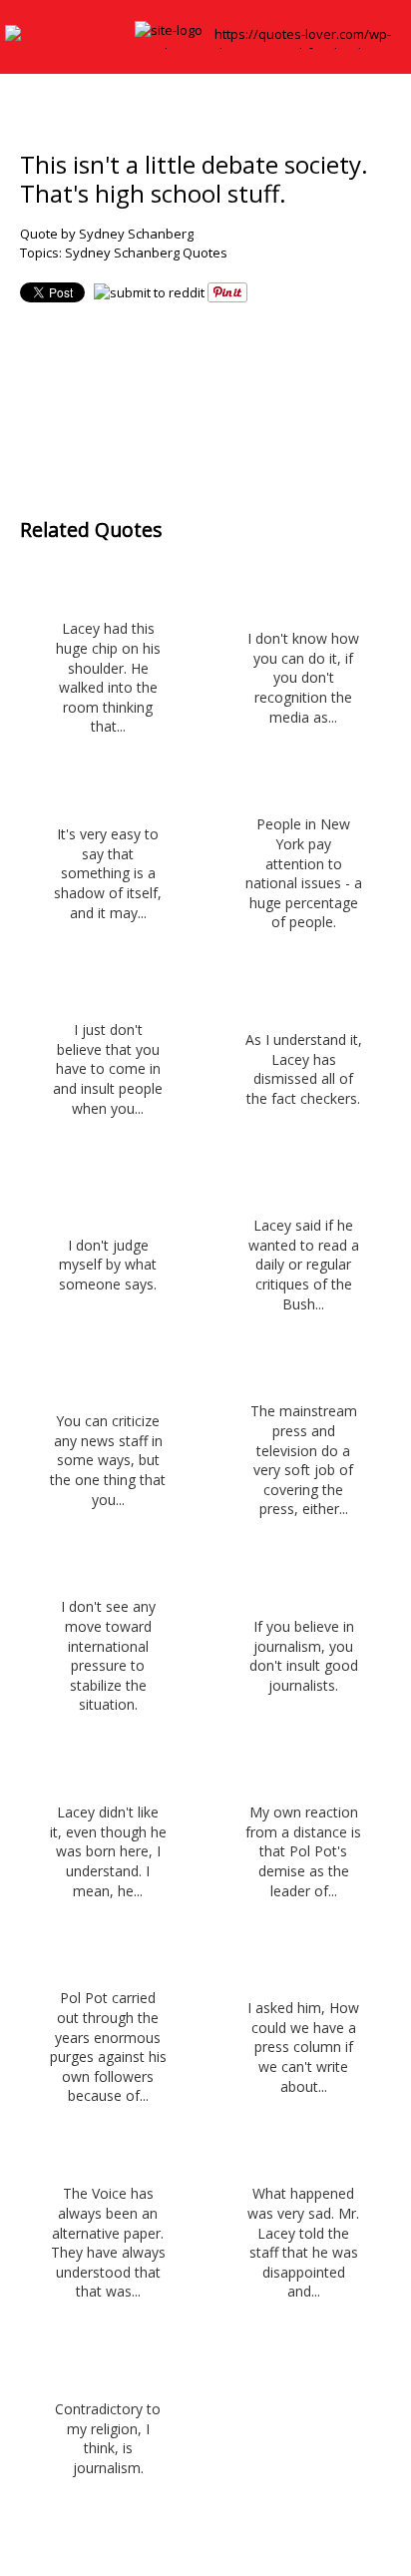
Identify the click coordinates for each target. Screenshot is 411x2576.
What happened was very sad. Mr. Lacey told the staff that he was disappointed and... (303, 2242)
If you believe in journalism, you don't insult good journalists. (304, 1656)
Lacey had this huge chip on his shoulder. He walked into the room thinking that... (108, 677)
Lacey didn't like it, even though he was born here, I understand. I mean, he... (108, 1851)
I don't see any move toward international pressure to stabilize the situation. (108, 1655)
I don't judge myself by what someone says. (108, 1265)
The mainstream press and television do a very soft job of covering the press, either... (304, 1460)
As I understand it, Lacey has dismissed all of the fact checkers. (304, 1069)
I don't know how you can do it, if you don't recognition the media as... (303, 677)
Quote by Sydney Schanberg (107, 234)
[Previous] (166, 396)
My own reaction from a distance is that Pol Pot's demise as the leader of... (303, 1851)
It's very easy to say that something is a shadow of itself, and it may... (108, 873)
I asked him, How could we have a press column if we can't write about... (303, 2047)
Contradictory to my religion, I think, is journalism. (108, 2438)
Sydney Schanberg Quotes (146, 253)
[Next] (246, 396)
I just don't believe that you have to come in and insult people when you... (108, 1068)
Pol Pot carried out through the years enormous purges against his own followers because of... (108, 2047)
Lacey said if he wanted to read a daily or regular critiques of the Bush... (304, 1264)
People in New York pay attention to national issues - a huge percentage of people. (304, 873)
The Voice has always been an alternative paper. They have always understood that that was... (108, 2242)
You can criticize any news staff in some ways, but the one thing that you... (108, 1460)
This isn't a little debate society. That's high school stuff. (194, 179)
